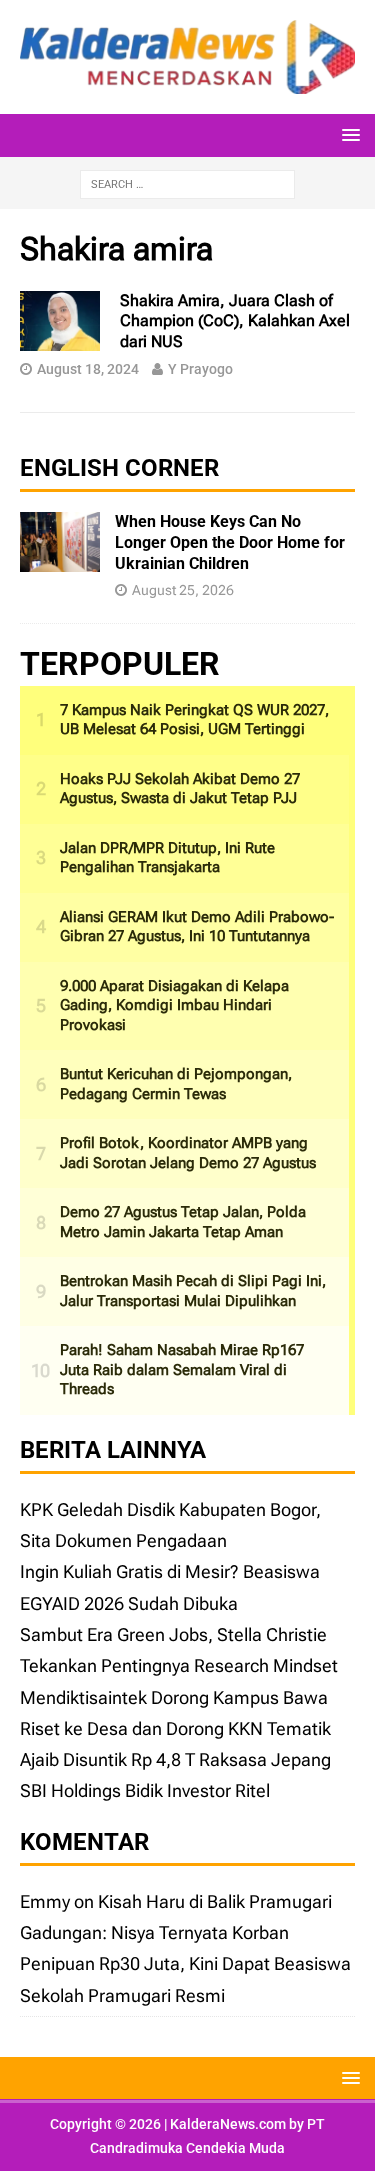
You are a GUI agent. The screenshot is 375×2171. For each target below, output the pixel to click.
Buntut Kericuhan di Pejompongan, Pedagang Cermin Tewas (176, 1084)
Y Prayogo (200, 369)
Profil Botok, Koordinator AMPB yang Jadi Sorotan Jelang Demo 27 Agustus (188, 1153)
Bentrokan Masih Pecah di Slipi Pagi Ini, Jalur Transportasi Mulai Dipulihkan (193, 1291)
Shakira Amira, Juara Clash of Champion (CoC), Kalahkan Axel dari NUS (235, 321)
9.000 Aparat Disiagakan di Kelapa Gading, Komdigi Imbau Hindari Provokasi (174, 1005)
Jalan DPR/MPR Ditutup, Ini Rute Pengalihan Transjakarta (167, 858)
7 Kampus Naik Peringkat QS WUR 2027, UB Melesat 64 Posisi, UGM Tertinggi (194, 720)
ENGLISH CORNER (119, 468)
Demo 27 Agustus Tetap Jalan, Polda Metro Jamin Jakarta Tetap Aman (183, 1222)
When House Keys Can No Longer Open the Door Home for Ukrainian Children (230, 542)
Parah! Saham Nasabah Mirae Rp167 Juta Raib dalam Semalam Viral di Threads (182, 1369)
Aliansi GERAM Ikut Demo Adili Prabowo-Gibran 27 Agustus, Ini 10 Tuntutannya (197, 927)
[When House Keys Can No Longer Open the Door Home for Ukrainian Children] (60, 556)
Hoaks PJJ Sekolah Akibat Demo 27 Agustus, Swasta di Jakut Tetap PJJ (180, 789)
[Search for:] (187, 182)
